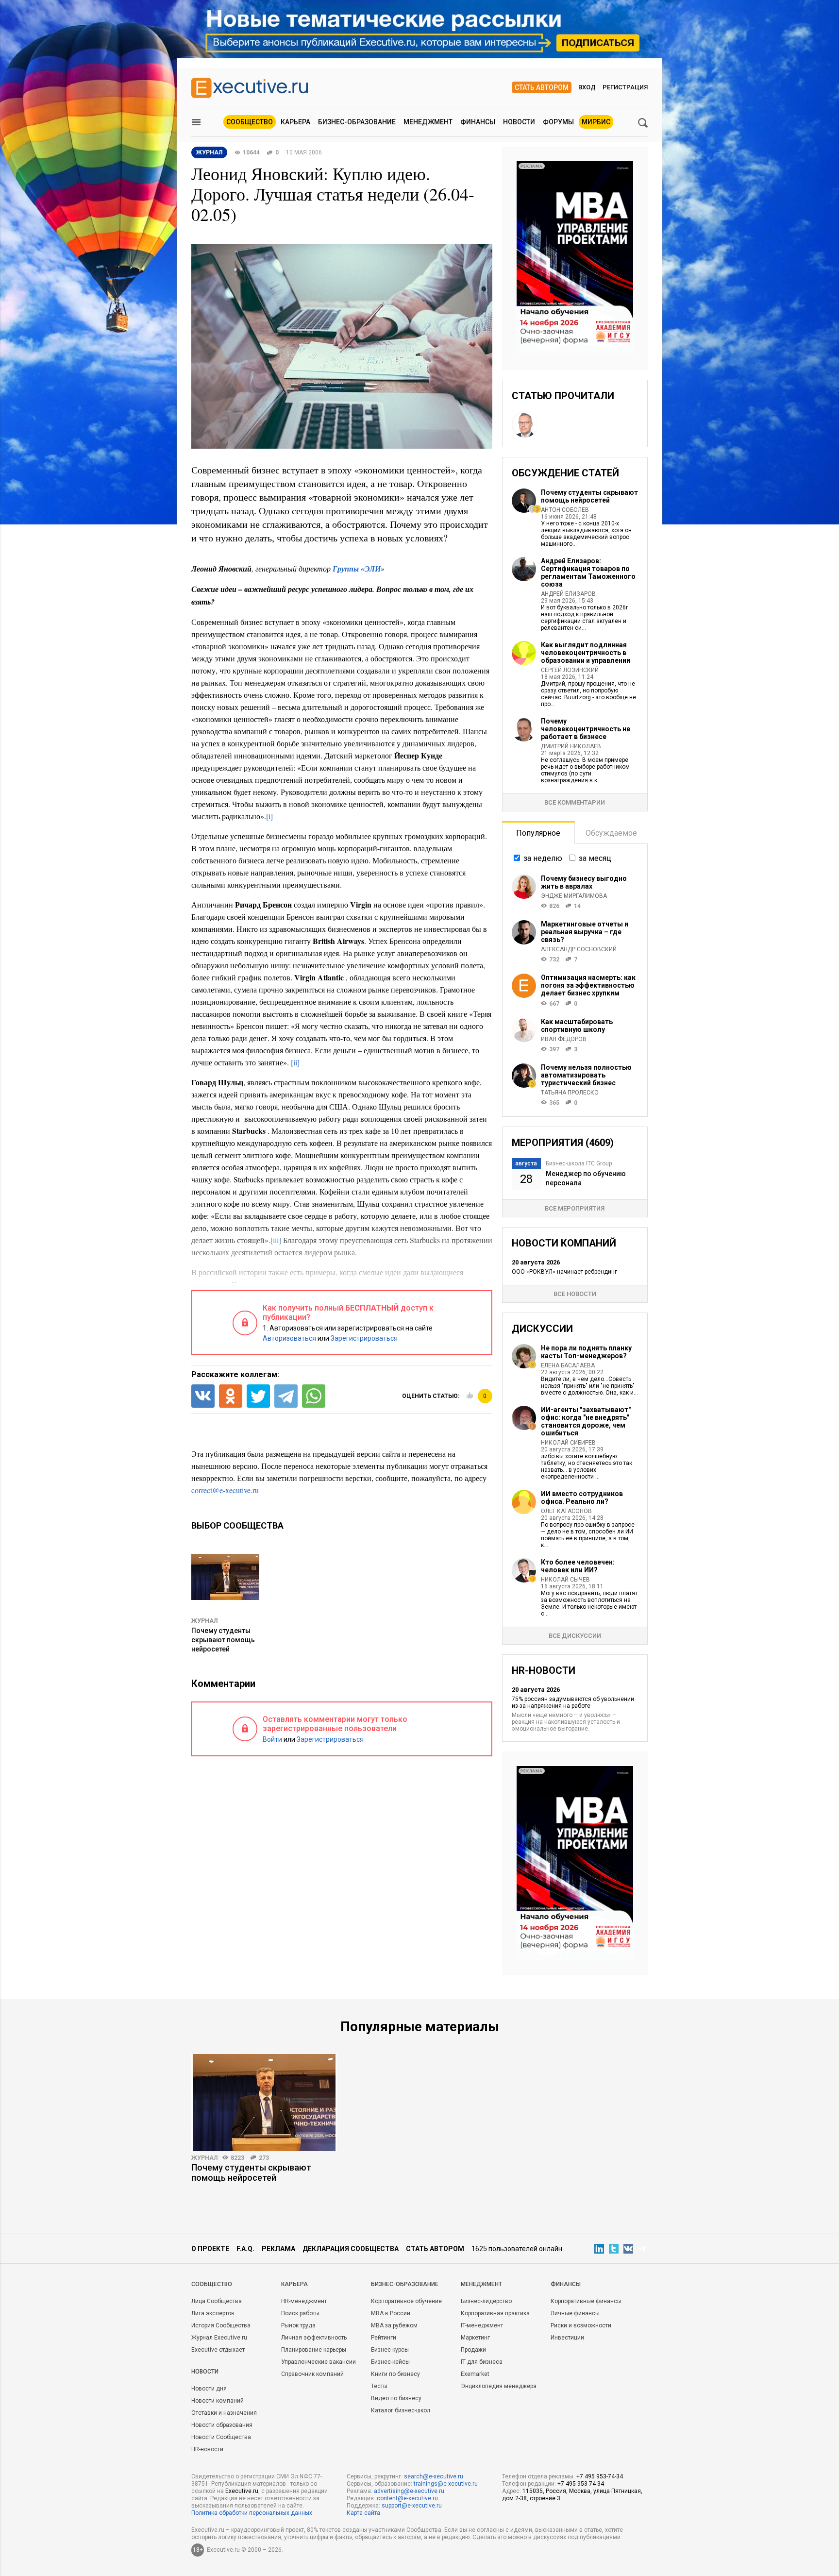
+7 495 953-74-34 (600, 2476)
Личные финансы (575, 2313)
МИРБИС (596, 122)
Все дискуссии (575, 1636)
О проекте (210, 2249)
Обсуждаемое (611, 833)
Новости (519, 122)
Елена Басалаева (568, 1365)
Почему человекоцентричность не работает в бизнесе (586, 729)
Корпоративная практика (495, 2313)
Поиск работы (300, 2313)
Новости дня (209, 2389)
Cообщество (212, 2284)
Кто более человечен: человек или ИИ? (578, 1566)
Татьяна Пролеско (570, 1093)
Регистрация (625, 87)
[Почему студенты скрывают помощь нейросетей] (264, 2103)
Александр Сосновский (579, 949)
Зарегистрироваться (364, 1338)
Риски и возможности (581, 2325)
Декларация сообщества (351, 2249)
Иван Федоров (564, 1039)
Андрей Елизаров (568, 594)
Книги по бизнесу (395, 2374)
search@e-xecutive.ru (434, 2476)
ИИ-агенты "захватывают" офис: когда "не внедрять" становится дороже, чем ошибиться (586, 1421)
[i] (269, 816)
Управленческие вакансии (319, 2362)
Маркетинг (475, 2338)
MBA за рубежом (394, 2325)
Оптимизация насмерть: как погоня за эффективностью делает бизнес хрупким (588, 985)
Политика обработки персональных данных (252, 2513)
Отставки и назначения (224, 2413)
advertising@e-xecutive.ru (409, 2491)
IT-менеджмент (482, 2325)
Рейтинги (384, 2338)
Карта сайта (363, 2513)
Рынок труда (298, 2325)
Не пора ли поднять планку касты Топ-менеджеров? (586, 1352)
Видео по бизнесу (396, 2398)
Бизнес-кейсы (390, 2362)
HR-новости (207, 2449)
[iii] (276, 1240)
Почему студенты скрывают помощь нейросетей (223, 1640)
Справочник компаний (312, 2374)
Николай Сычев (565, 1580)
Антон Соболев (565, 510)
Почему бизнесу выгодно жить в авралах (584, 882)
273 (264, 2158)
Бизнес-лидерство (486, 2301)
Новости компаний (218, 2401)
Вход (587, 87)
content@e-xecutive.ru (407, 2498)
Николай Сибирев (568, 1443)
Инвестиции (567, 2338)
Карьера (295, 122)
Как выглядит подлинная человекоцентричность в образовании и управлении (586, 653)
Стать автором (542, 87)
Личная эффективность (314, 2338)
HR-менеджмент (304, 2301)
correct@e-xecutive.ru (225, 1490)
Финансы (478, 122)
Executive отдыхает (218, 2350)
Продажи (473, 2350)
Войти (272, 1739)
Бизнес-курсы (390, 2350)
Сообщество (250, 122)
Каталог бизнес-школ (401, 2410)
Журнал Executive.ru (219, 2338)
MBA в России (391, 2313)
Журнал (204, 1621)
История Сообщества (221, 2325)
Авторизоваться (289, 1338)
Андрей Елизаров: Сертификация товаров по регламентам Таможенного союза (588, 572)
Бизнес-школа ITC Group (579, 1163)
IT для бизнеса (482, 2362)
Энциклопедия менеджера (499, 2386)
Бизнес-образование (357, 122)
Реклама (278, 2249)
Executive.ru (242, 2491)
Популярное (538, 833)
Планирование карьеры (314, 2350)
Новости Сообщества (221, 2437)
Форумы (558, 122)
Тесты (379, 2386)
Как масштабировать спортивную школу (577, 1026)
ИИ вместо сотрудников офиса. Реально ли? (582, 1498)
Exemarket (475, 2374)
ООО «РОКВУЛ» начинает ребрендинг (564, 1272)
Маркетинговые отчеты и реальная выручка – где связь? (585, 932)
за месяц (595, 858)
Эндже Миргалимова (574, 896)
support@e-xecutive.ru (412, 2506)
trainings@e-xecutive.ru (446, 2484)
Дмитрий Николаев (571, 746)
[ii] (295, 1062)
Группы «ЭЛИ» (359, 569)
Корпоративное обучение (406, 2301)
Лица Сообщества (217, 2301)
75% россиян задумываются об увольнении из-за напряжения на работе (573, 1702)
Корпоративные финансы (586, 2301)
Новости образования (222, 2425)
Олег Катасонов (566, 1511)
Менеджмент (428, 122)
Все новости (575, 1294)
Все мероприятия (575, 1208)
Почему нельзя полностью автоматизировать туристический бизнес (586, 1075)
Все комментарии (575, 802)
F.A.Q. (245, 2249)
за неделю (543, 858)
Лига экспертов (213, 2313)
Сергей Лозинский (570, 670)
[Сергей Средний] (525, 424)
